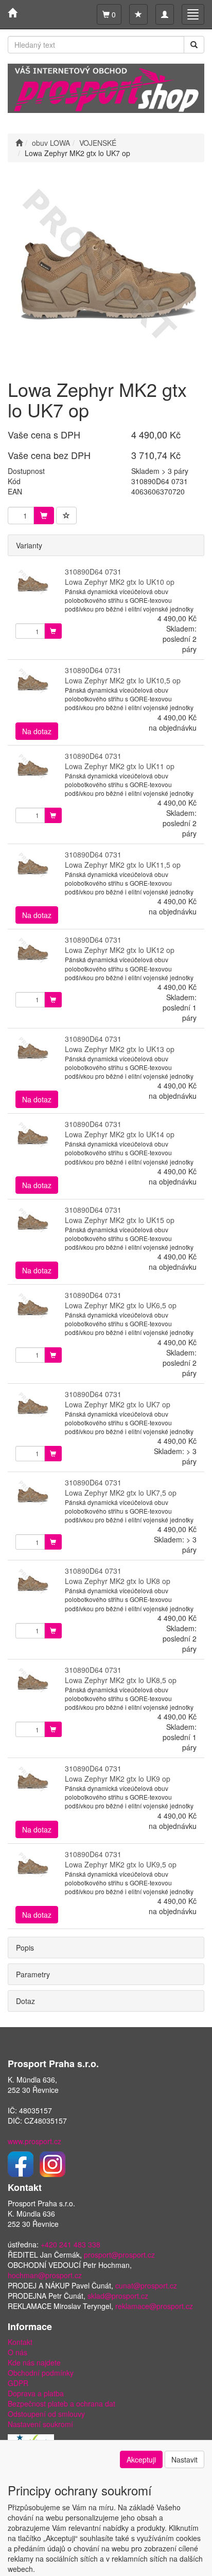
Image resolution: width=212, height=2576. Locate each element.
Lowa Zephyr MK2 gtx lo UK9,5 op (121, 1864)
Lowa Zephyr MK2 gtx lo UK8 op (118, 1581)
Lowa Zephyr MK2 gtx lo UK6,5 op (121, 1305)
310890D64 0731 (93, 571)
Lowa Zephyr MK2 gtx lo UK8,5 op (121, 1680)
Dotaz (25, 2001)
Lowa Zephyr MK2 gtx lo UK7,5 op (121, 1493)
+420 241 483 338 (70, 2244)
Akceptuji (141, 2459)
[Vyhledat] (194, 45)
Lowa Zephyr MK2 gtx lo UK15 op (120, 1220)
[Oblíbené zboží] (138, 14)
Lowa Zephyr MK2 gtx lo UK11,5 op (123, 865)
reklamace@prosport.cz (154, 2306)
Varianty (29, 545)
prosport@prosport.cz (119, 2255)
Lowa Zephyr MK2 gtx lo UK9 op (118, 1779)
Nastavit (184, 2459)
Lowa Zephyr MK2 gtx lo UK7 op (118, 1404)
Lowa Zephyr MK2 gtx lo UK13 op (120, 1049)
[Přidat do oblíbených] (66, 516)
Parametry (33, 1974)
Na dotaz (37, 731)
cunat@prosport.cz (146, 2285)
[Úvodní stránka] (19, 143)
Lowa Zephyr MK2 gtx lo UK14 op (120, 1134)
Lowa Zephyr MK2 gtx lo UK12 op (120, 950)
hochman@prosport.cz (45, 2275)
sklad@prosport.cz (118, 2296)
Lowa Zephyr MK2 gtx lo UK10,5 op (123, 680)
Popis (25, 1948)
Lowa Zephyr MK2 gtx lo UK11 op (120, 766)
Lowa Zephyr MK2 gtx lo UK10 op (120, 582)
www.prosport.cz (34, 2141)
